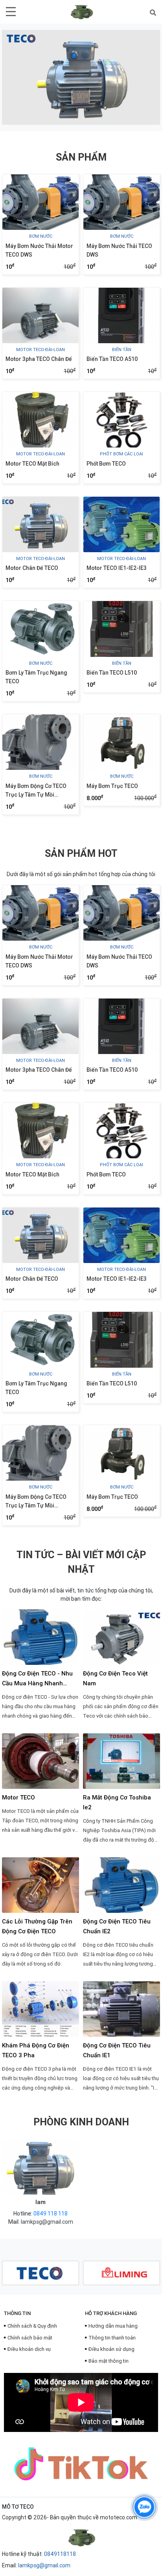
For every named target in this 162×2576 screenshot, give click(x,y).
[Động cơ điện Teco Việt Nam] (121, 1637)
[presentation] (19, 77)
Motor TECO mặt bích (32, 464)
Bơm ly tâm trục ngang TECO (36, 677)
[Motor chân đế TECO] (40, 524)
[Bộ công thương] (81, 2532)
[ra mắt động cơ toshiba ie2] (121, 1761)
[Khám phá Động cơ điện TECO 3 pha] (40, 2009)
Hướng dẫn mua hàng (113, 2326)
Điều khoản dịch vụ (29, 2349)
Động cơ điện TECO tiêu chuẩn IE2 (117, 1926)
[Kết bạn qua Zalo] (144, 2507)
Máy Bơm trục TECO (112, 786)
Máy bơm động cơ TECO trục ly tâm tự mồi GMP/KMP (36, 791)
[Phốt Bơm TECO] (121, 420)
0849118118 (60, 2554)
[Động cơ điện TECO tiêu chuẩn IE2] (121, 1885)
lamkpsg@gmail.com (47, 2222)
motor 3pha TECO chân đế (39, 359)
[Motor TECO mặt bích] (40, 420)
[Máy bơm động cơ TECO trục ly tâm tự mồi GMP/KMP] (40, 742)
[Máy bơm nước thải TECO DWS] (121, 202)
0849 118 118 (51, 2214)
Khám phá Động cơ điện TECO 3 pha (36, 2050)
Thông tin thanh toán (112, 2338)
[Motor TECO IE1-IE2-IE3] (121, 524)
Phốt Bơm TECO (106, 464)
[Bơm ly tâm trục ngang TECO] (40, 629)
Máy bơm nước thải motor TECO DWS (39, 250)
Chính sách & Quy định (32, 2326)
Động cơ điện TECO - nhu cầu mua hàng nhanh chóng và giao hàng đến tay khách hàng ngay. (37, 1679)
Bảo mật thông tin (109, 2361)
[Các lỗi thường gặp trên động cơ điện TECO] (40, 1885)
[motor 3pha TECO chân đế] (40, 315)
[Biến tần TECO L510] (121, 629)
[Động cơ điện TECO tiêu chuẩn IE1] (121, 2009)
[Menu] (11, 11)
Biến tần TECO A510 (112, 359)
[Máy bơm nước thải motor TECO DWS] (40, 202)
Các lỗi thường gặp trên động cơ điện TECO (37, 1926)
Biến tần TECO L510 (112, 673)
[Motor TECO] (40, 1761)
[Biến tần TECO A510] (121, 315)
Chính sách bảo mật (30, 2338)
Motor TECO (18, 1797)
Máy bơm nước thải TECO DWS (119, 250)
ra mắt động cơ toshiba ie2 (117, 1802)
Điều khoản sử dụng (111, 2349)
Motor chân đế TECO (32, 568)
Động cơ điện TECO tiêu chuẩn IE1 (117, 2050)
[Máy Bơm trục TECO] (121, 742)
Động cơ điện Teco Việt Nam (115, 1678)
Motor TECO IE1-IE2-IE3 (117, 568)
